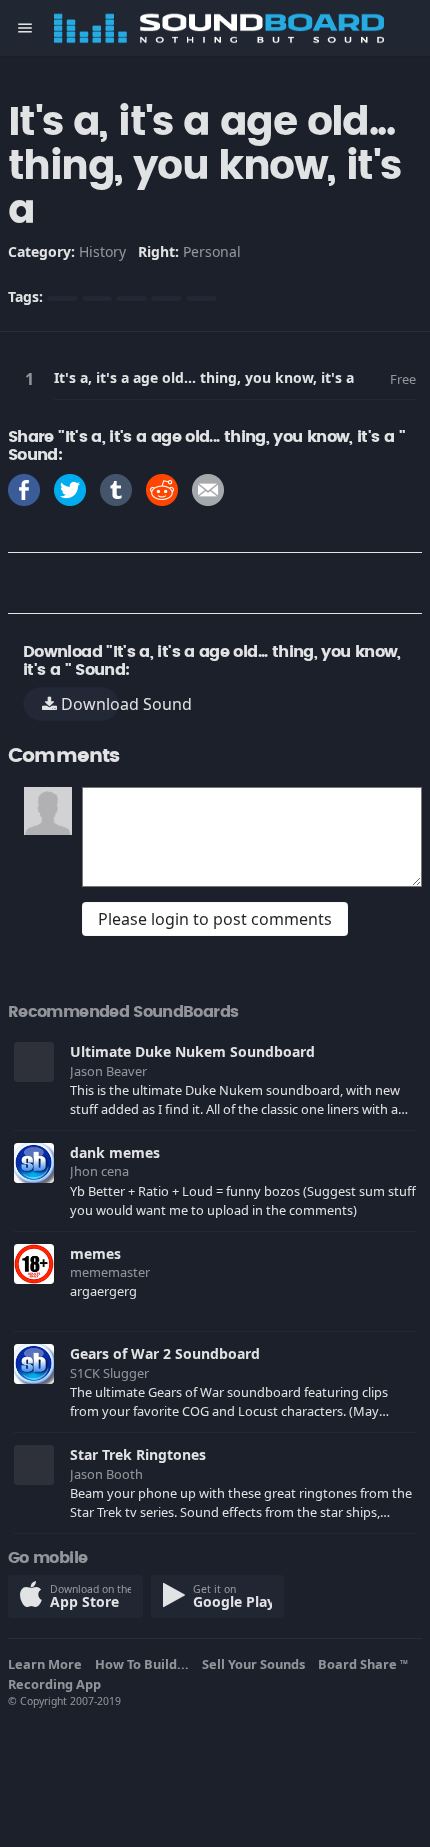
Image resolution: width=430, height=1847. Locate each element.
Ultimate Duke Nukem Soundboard (192, 1051)
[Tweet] (70, 488)
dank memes (115, 1152)
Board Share (363, 1664)
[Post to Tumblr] (116, 488)
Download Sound (88, 704)
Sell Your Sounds (256, 1664)
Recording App (57, 1684)
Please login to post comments (215, 919)
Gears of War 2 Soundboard (165, 1353)
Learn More (48, 1664)
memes (95, 1253)
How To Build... (145, 1664)
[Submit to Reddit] (162, 488)
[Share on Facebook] (24, 488)
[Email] (208, 488)
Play (33, 378)
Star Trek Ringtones (138, 1454)
